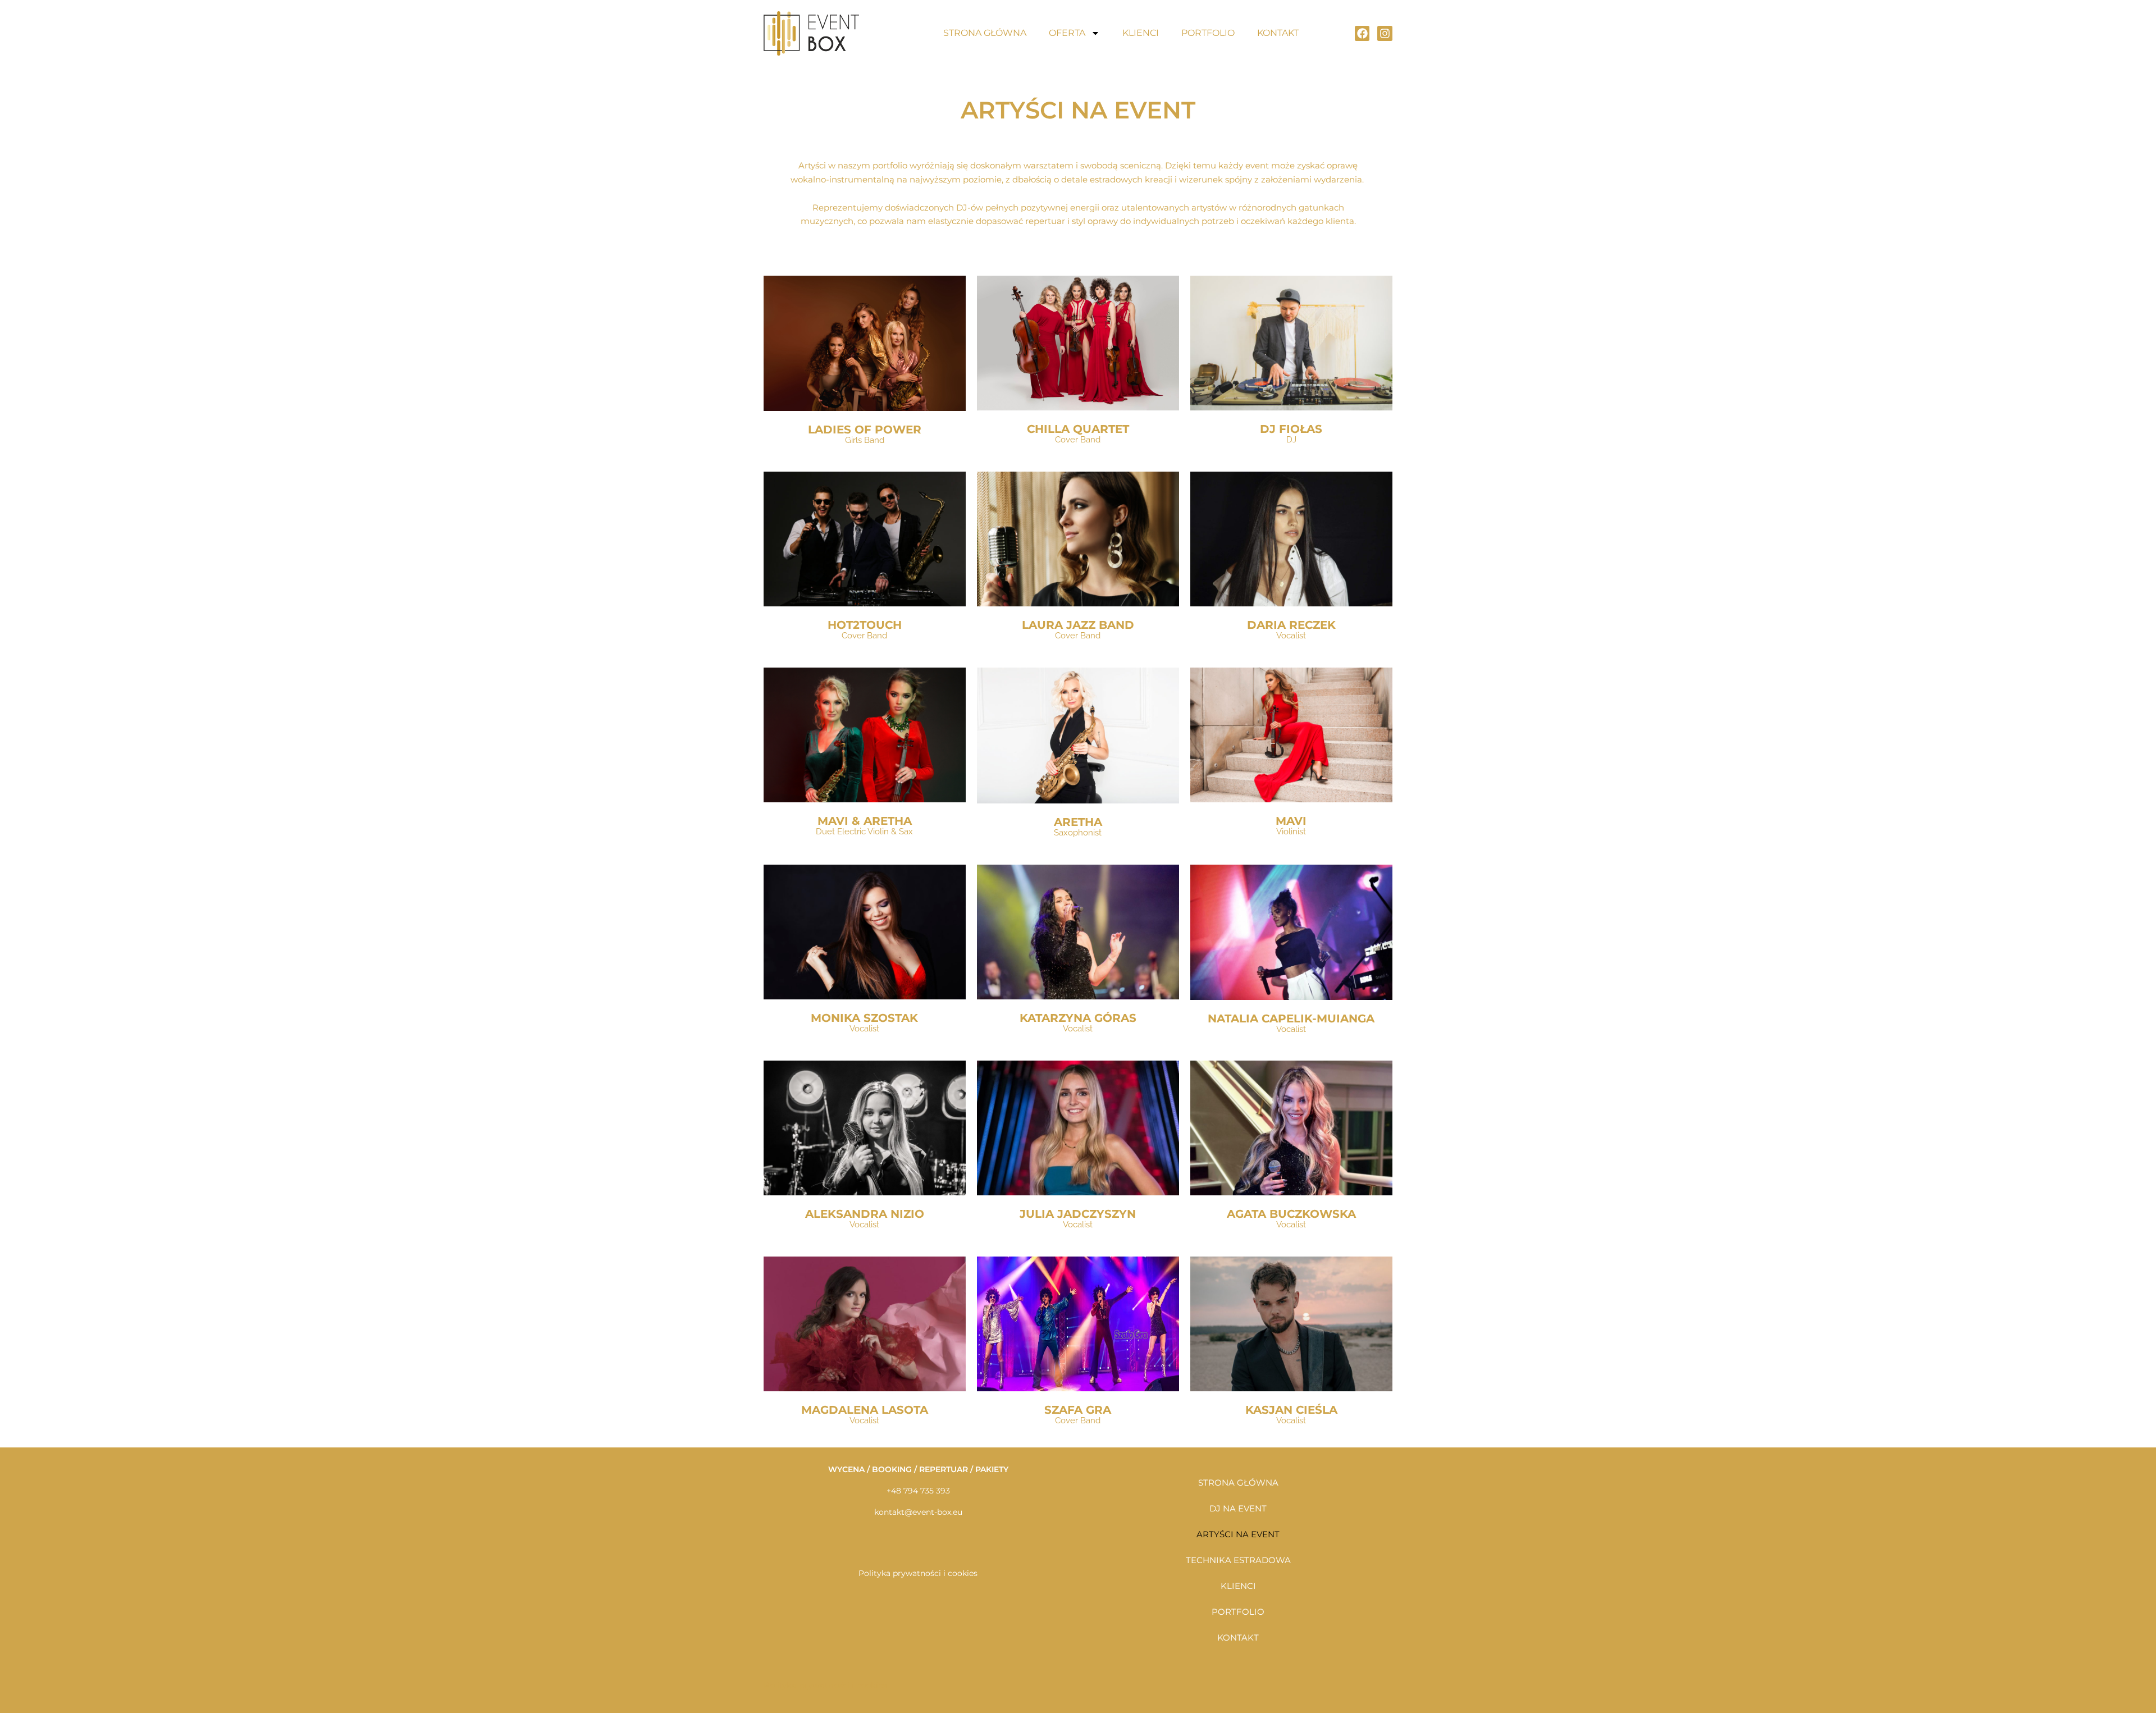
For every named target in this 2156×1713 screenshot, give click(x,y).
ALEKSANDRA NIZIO (865, 1214)
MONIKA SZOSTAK (864, 1018)
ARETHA (1078, 822)
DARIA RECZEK (1291, 625)
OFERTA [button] (1067, 33)
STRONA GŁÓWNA (985, 33)
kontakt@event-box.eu (918, 1512)
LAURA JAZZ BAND (1078, 625)
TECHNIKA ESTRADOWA (1238, 1560)
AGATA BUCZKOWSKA (1291, 1214)
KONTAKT (1278, 33)
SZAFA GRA (1078, 1410)
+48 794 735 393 (918, 1491)
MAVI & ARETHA (865, 821)
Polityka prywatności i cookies (918, 1573)
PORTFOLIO (1208, 33)
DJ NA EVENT (1238, 1508)
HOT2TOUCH (865, 625)
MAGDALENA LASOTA (865, 1410)
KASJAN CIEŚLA (1291, 1410)
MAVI (1291, 821)
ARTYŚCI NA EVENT (1238, 1534)
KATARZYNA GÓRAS (1078, 1018)
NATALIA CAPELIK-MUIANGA (1291, 1018)
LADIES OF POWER (865, 430)
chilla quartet (1078, 429)
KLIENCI (1141, 33)
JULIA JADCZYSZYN (1078, 1214)
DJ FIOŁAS (1291, 429)
